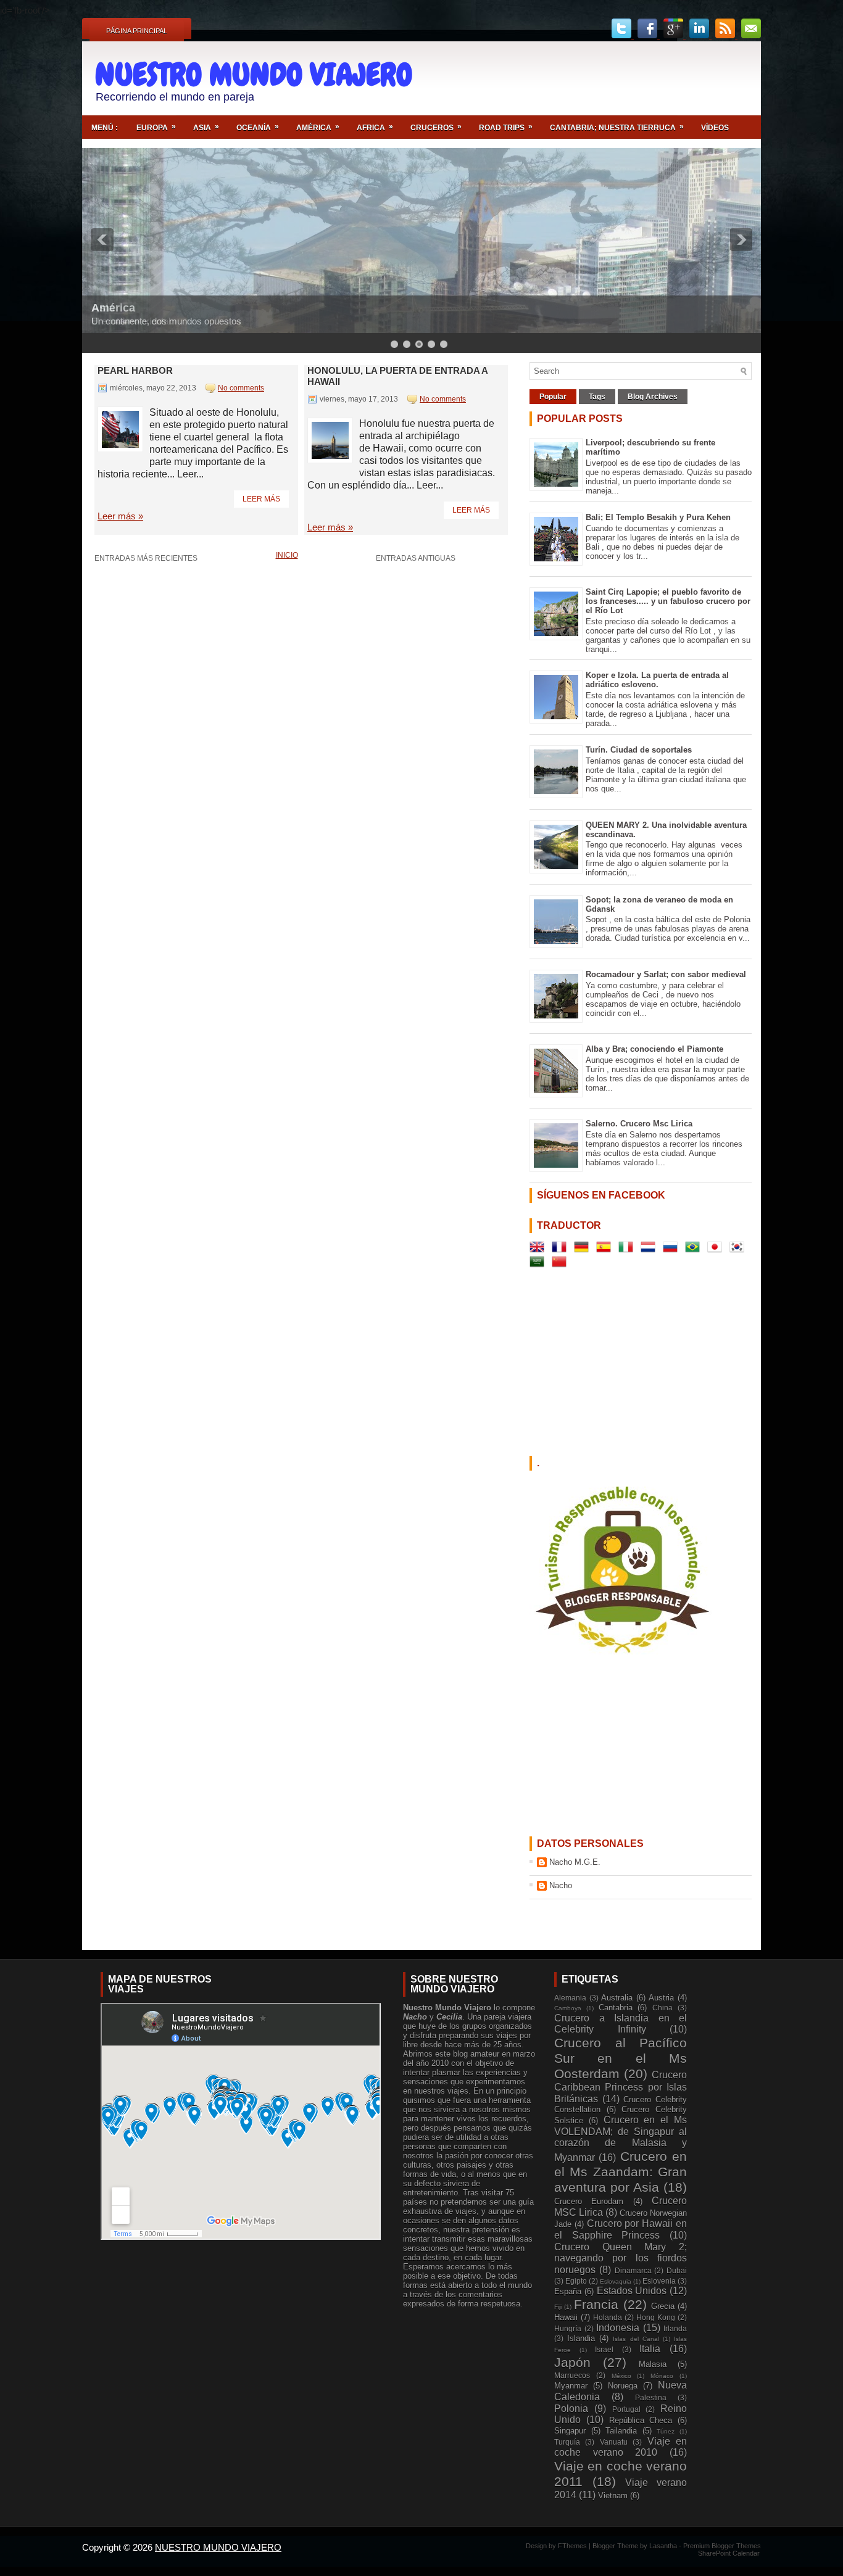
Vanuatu (614, 2442)
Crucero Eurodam (589, 2201)
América (318, 127)
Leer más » (120, 516)
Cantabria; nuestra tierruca (617, 127)
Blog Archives (653, 397)
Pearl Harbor (135, 370)
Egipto (576, 2281)
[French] (562, 1249)
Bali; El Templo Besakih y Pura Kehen (658, 517)
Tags (597, 397)
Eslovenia (659, 2281)
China (662, 2008)
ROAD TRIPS (506, 127)
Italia (650, 2349)
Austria (661, 1998)
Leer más (261, 499)
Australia (617, 1998)
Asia (206, 127)
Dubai (677, 2270)
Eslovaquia (616, 2281)
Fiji (558, 2307)
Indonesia (618, 2328)
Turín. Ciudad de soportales (639, 750)
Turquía (567, 2442)
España (568, 2291)
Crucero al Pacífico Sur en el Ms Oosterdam (621, 2058)
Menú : (105, 128)
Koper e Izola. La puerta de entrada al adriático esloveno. (657, 680)
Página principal (137, 31)
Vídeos (715, 128)
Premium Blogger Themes (722, 2546)
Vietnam (613, 2495)
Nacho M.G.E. (575, 1862)
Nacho (561, 1885)
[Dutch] (650, 1249)
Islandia (581, 2338)
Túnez (666, 2431)
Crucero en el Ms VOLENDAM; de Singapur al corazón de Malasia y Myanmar (621, 2139)
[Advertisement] (607, 78)
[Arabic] (539, 1264)
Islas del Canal (636, 2339)
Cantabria (616, 2008)
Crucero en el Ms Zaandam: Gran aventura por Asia (621, 2172)
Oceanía (258, 127)
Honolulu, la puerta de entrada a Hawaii (397, 376)
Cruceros (436, 127)
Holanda (608, 2317)
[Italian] (628, 1249)
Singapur (570, 2431)
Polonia (571, 2409)
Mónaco (662, 2376)
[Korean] (739, 1249)
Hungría (568, 2328)
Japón (572, 2362)
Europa (156, 127)
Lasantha (664, 2546)
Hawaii (566, 2317)
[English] (539, 1249)
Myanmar (571, 2386)
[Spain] (606, 1249)
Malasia (653, 2364)
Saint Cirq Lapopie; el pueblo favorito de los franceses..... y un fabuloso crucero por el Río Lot (668, 601)
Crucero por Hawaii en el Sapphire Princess (621, 2229)
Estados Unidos (632, 2291)
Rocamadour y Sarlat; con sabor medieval (666, 974)
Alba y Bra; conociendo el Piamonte (654, 1049)
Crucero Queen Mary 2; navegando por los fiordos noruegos (621, 2258)
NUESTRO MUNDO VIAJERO (254, 75)
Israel (604, 2349)
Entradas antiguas (416, 558)
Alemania (570, 1998)
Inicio (287, 555)
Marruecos (572, 2375)
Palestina (651, 2397)
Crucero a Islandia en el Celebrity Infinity (621, 2024)
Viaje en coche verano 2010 (621, 2447)
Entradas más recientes (146, 558)
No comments (241, 388)
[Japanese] (717, 1249)
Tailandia (621, 2431)
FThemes (573, 2546)
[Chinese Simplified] (562, 1264)
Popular (553, 397)
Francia (596, 2304)
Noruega (623, 2386)
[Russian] (673, 1249)
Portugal (626, 2409)
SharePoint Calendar (729, 2553)
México (621, 2376)
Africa (375, 127)
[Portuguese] (695, 1249)
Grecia (663, 2306)
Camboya (568, 2008)
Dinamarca (633, 2270)
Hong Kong (656, 2317)
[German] (584, 1249)
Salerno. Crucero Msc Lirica (639, 1124)
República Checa (641, 2420)
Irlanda (675, 2328)
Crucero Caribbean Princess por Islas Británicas (621, 2087)
